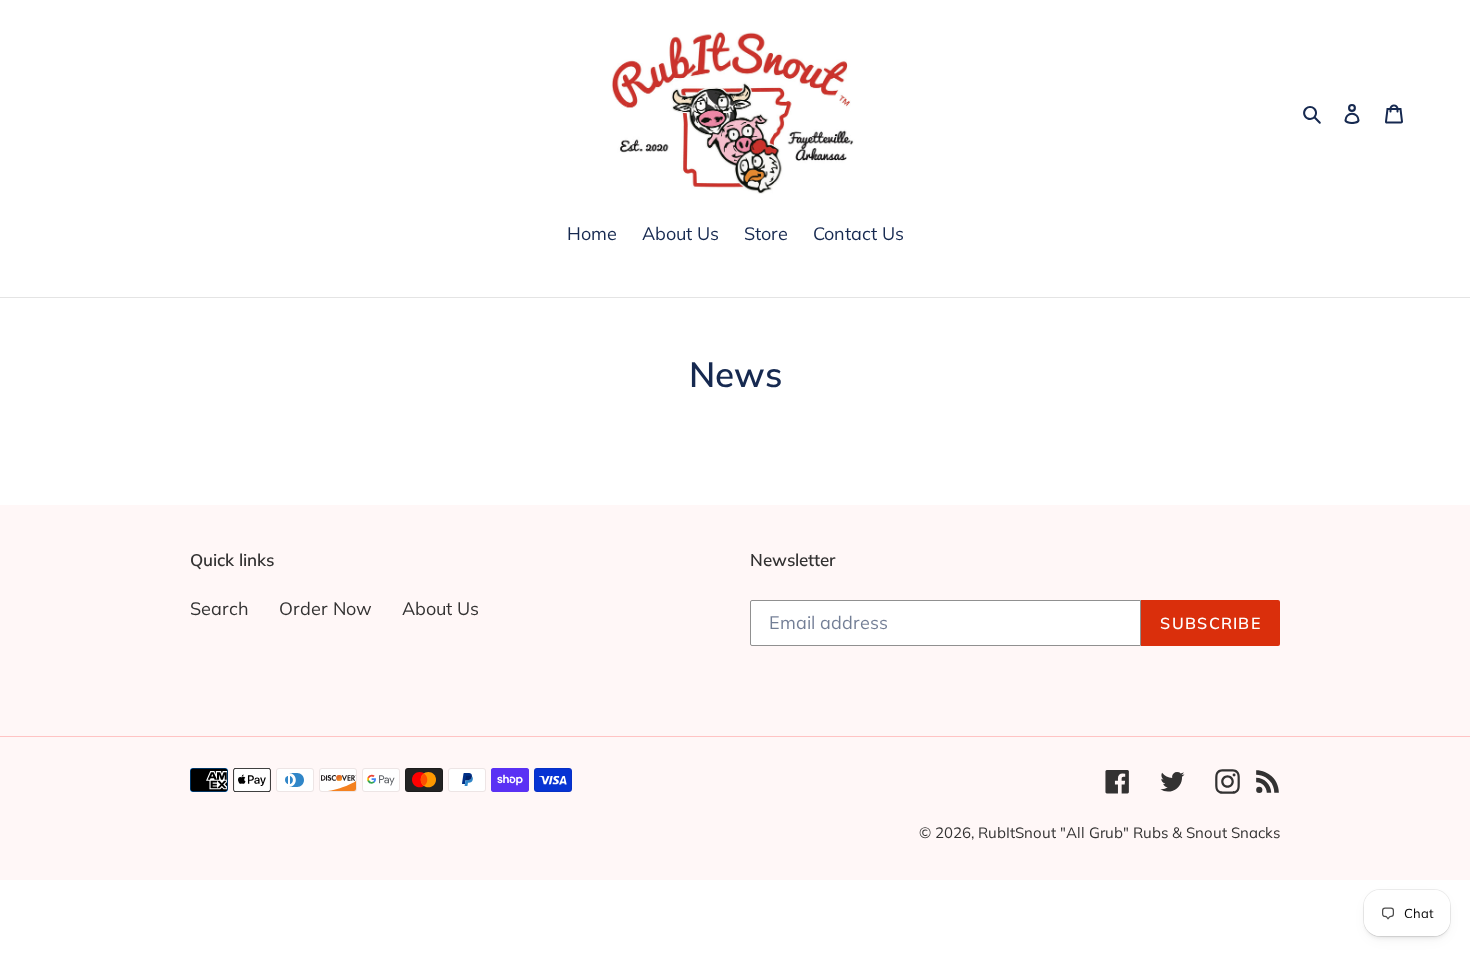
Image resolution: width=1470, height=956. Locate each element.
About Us (440, 608)
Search (219, 608)
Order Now (325, 608)
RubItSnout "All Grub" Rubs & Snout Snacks (1129, 832)
